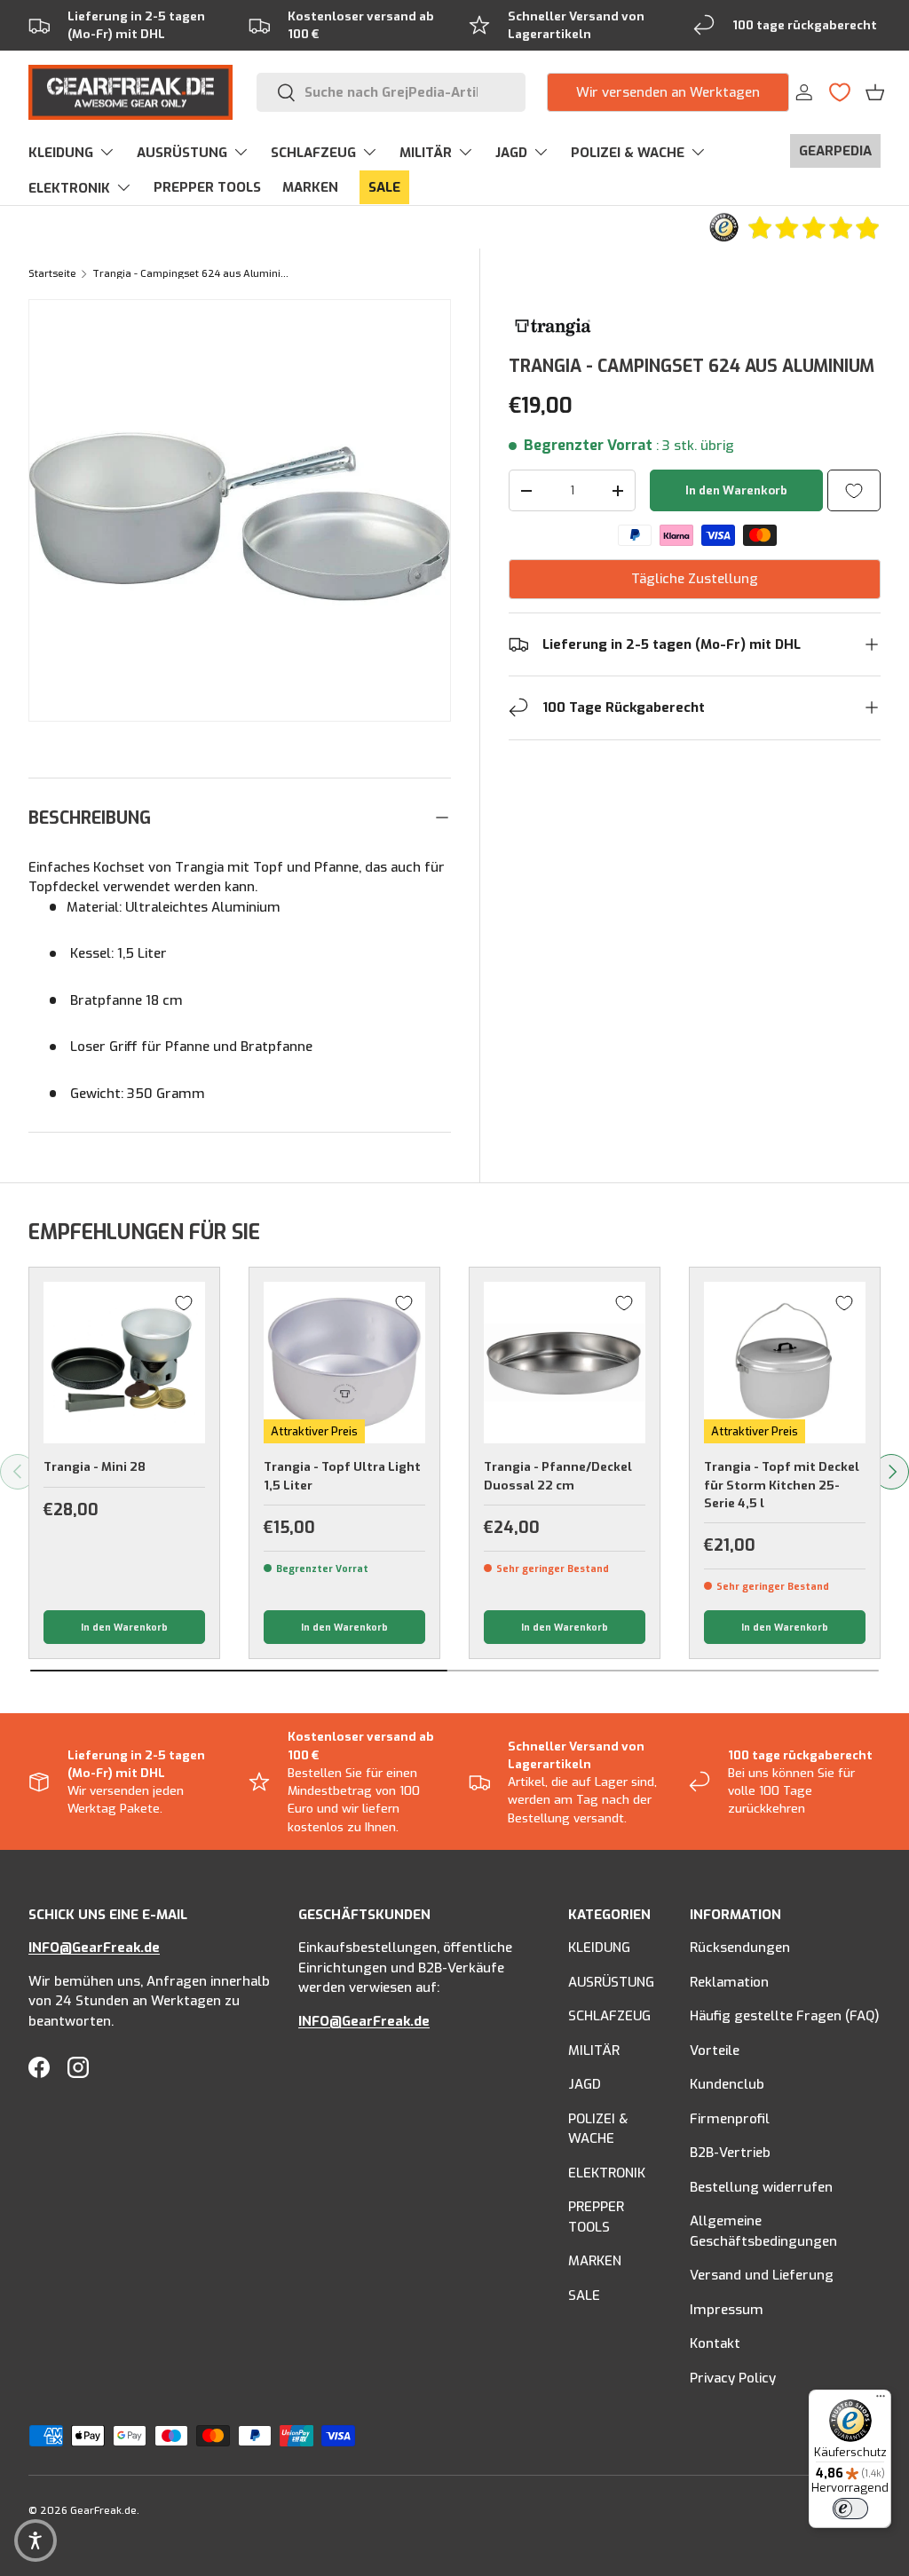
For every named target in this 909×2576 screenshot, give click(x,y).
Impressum (727, 2310)
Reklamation (729, 1982)
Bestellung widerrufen (761, 2187)
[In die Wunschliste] (854, 490)
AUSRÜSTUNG (611, 1982)
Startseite (52, 274)
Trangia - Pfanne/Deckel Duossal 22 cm (558, 1475)
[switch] (850, 2509)
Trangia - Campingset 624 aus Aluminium (192, 274)
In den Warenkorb (736, 490)
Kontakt (715, 2343)
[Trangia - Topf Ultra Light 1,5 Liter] (344, 1363)
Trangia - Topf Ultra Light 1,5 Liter (342, 1475)
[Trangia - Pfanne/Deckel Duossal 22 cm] (565, 1363)
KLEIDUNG (599, 1948)
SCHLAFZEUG (609, 2016)
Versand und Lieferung (762, 2275)
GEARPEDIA (835, 151)
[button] (875, 92)
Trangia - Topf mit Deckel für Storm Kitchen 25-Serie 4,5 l (782, 1485)
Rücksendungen (740, 1948)
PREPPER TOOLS (207, 187)
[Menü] (881, 2400)
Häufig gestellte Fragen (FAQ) (785, 2016)
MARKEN (310, 187)
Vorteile (715, 2051)
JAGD (585, 2084)
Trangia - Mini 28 (95, 1466)
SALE (384, 187)
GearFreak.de (103, 2511)
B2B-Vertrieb (730, 2153)
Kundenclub (727, 2084)
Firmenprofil (730, 2119)
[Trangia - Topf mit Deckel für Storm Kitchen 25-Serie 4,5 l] (785, 1363)
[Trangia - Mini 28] (124, 1363)
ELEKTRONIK (607, 2173)
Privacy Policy (733, 2378)
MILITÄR (594, 2051)
